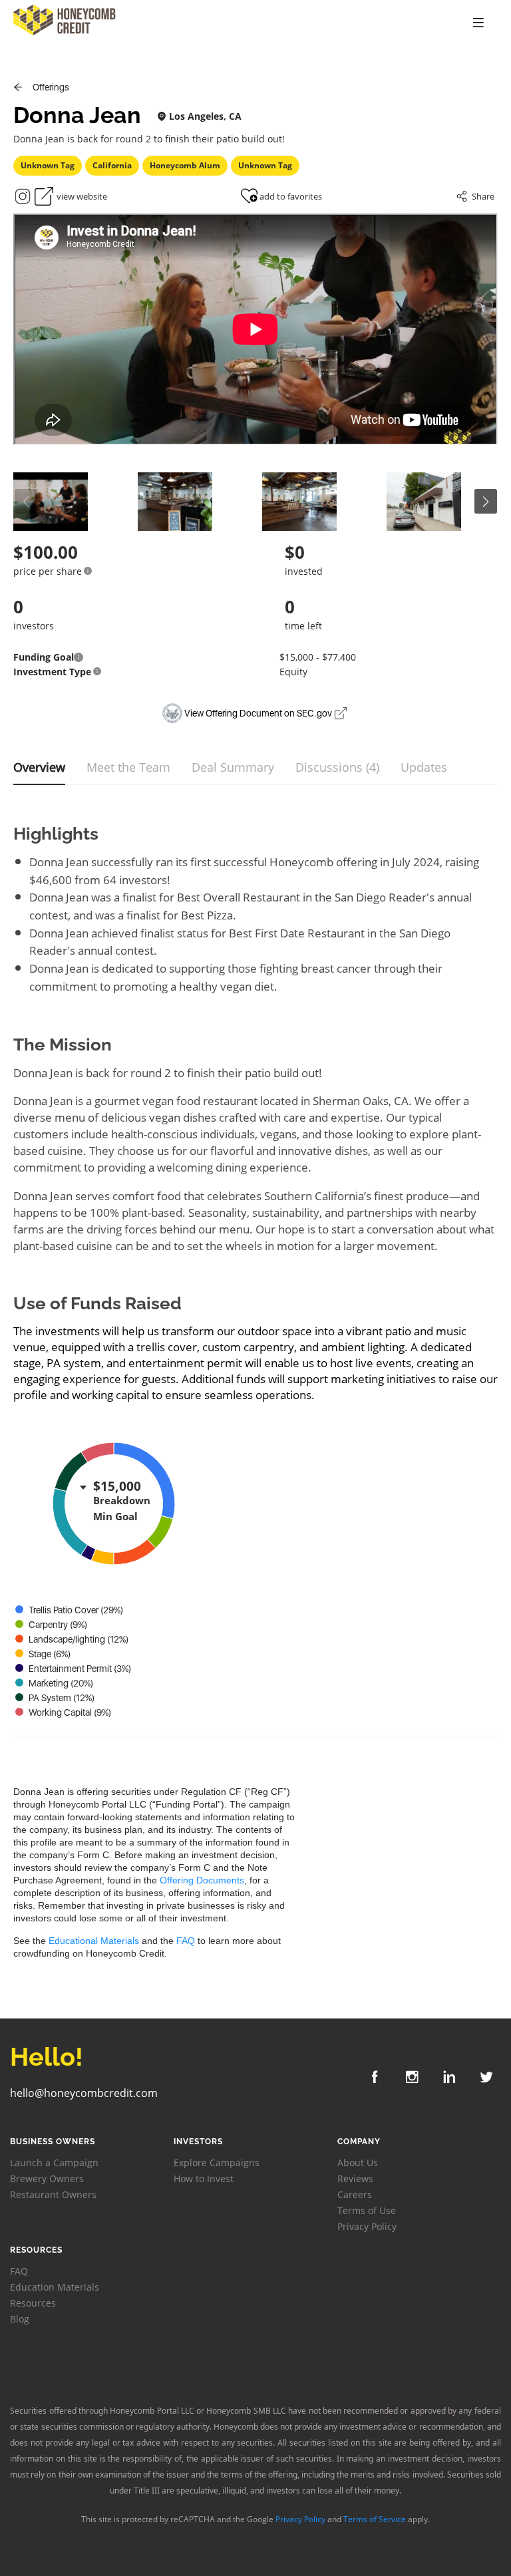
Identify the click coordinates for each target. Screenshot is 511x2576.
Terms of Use (367, 2210)
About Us (358, 2163)
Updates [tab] (424, 767)
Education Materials (55, 2287)
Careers (355, 2194)
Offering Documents (202, 1880)
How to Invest (204, 2178)
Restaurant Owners (53, 2194)
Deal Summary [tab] (233, 767)
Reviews (355, 2178)
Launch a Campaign (54, 2163)
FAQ (186, 1941)
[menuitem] (478, 23)
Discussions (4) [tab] (337, 767)
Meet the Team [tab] (128, 767)
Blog (20, 2319)
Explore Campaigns (217, 2163)
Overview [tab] (39, 767)
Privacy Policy (367, 2226)
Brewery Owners (47, 2178)
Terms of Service (375, 2519)
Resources (33, 2303)
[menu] (408, 24)
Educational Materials (94, 1941)
